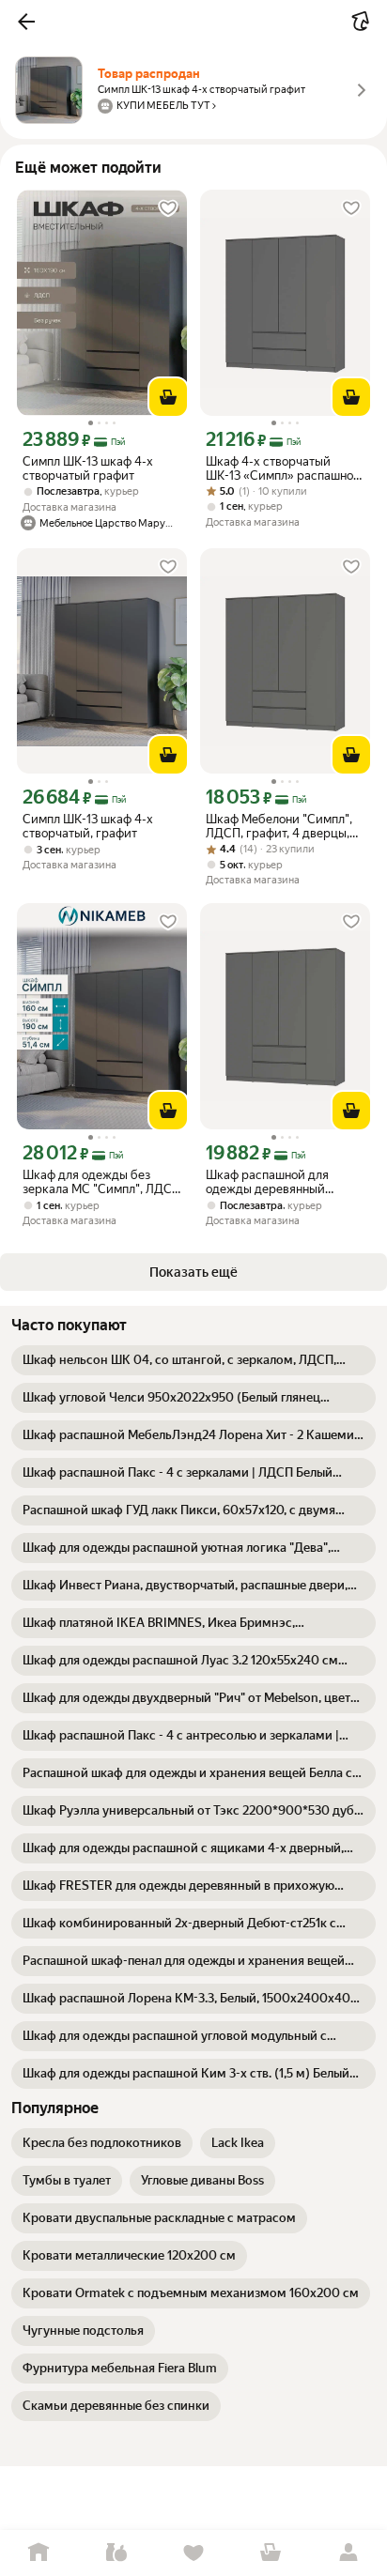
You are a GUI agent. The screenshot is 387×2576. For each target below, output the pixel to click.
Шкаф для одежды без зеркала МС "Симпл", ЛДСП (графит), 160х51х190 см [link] (101, 1182)
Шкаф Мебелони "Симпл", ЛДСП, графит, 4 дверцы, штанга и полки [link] (279, 826)
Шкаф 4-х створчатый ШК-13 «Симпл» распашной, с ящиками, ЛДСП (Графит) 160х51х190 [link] (285, 468)
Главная (39, 2553)
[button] (26, 22)
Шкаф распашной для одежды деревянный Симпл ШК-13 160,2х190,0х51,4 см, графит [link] (285, 1182)
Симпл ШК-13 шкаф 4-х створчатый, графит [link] (88, 826)
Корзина (271, 2553)
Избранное (193, 2553)
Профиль (348, 2553)
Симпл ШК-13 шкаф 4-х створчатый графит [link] (88, 468)
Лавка (116, 2553)
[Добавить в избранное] (168, 208)
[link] (193, 1360)
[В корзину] (168, 397)
